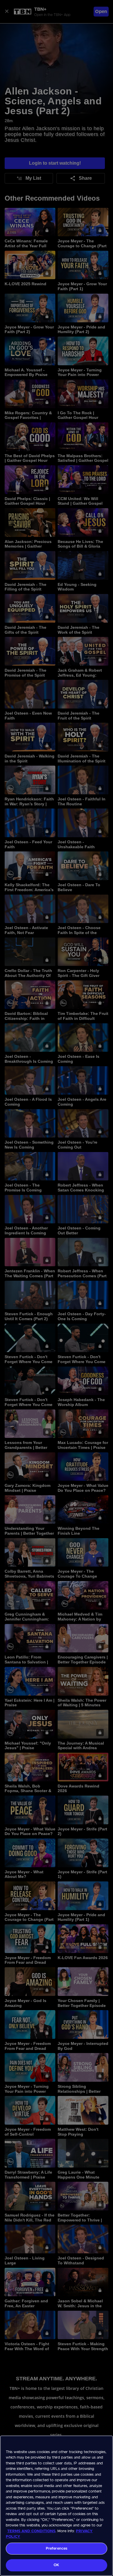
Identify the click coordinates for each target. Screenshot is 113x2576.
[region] (57, 2506)
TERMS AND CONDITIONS (31, 2531)
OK (56, 2565)
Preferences (57, 2549)
